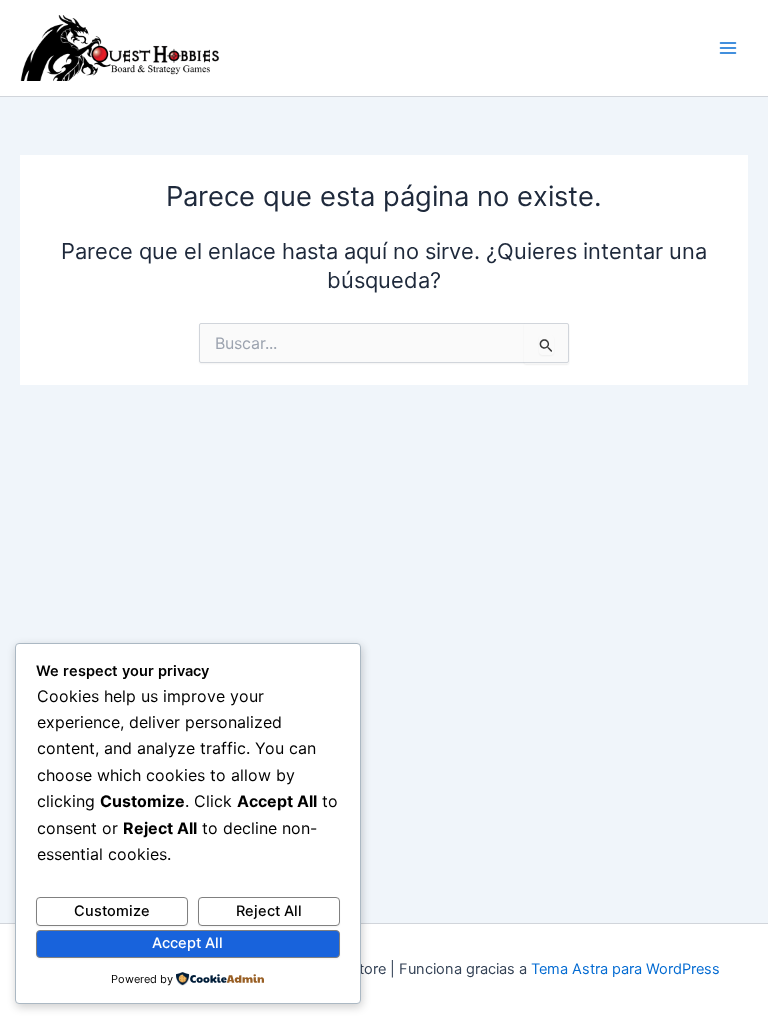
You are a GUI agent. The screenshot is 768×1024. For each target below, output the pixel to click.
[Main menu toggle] (728, 48)
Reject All (269, 911)
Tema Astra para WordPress (625, 969)
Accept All (187, 943)
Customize (112, 911)
